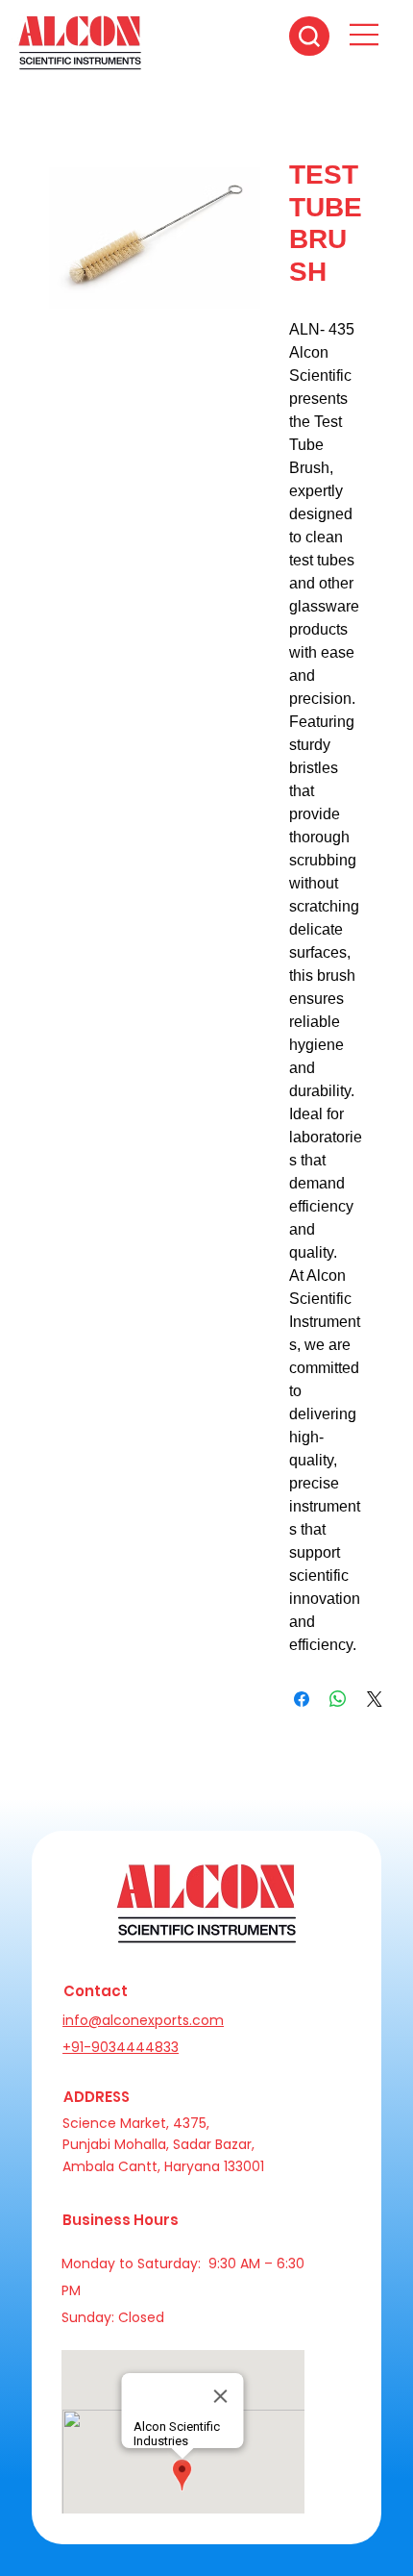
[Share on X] (375, 1699)
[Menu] (365, 35)
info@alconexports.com (143, 2020)
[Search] (309, 36)
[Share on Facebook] (302, 1699)
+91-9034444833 (121, 2047)
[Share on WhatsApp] (338, 1699)
